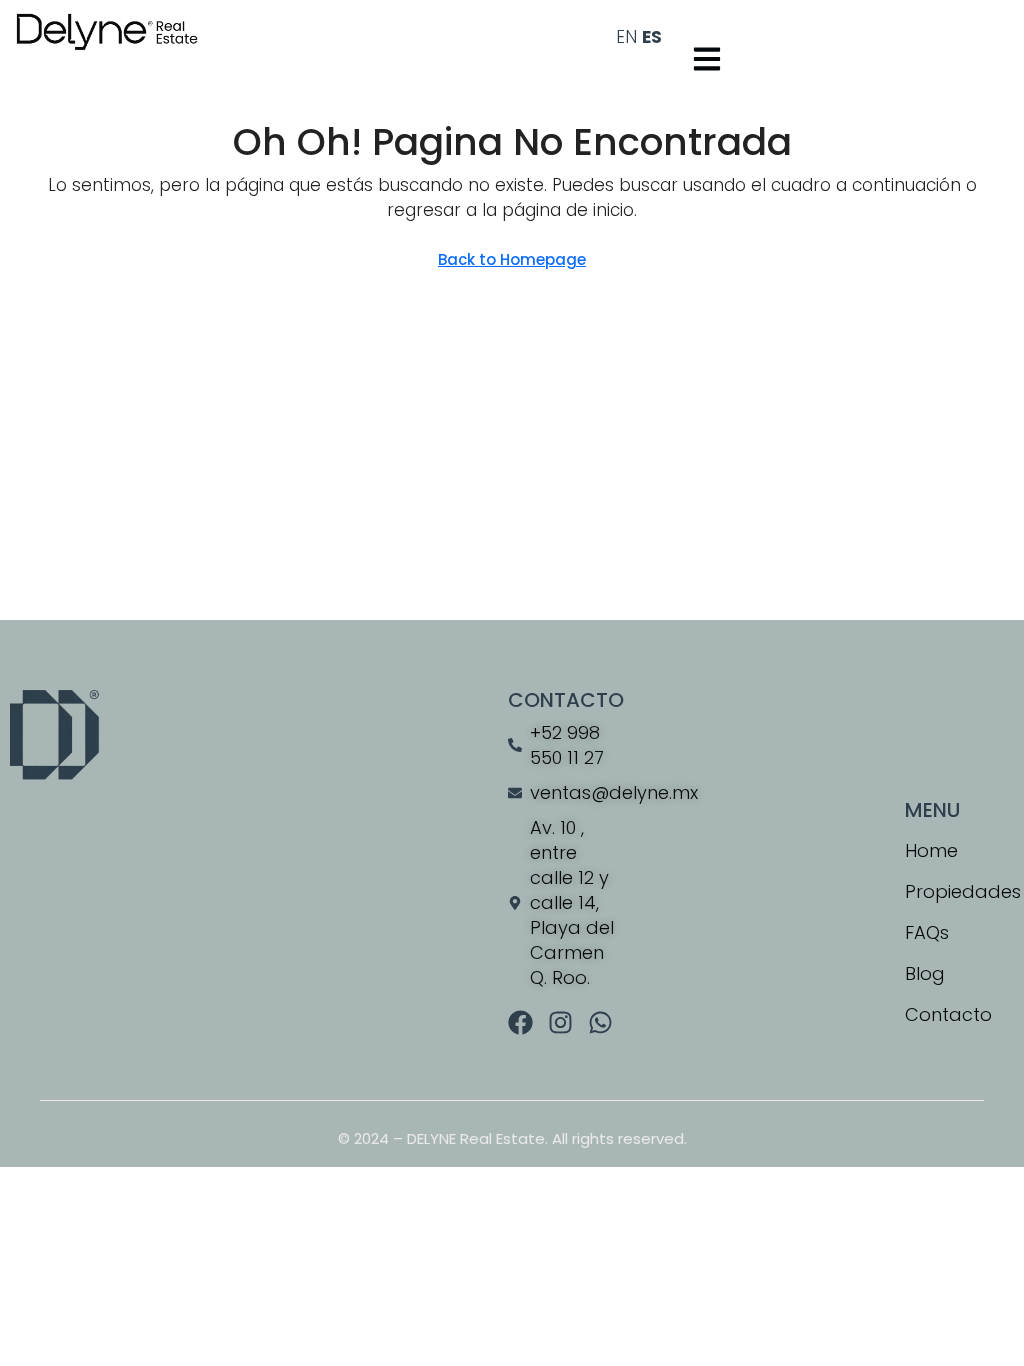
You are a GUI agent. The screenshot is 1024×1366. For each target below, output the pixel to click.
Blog (925, 973)
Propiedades (959, 891)
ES (652, 37)
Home (931, 850)
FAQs (927, 932)
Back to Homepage (512, 259)
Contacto (948, 1014)
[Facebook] (520, 1022)
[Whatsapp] (600, 1022)
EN (626, 37)
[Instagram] (560, 1022)
